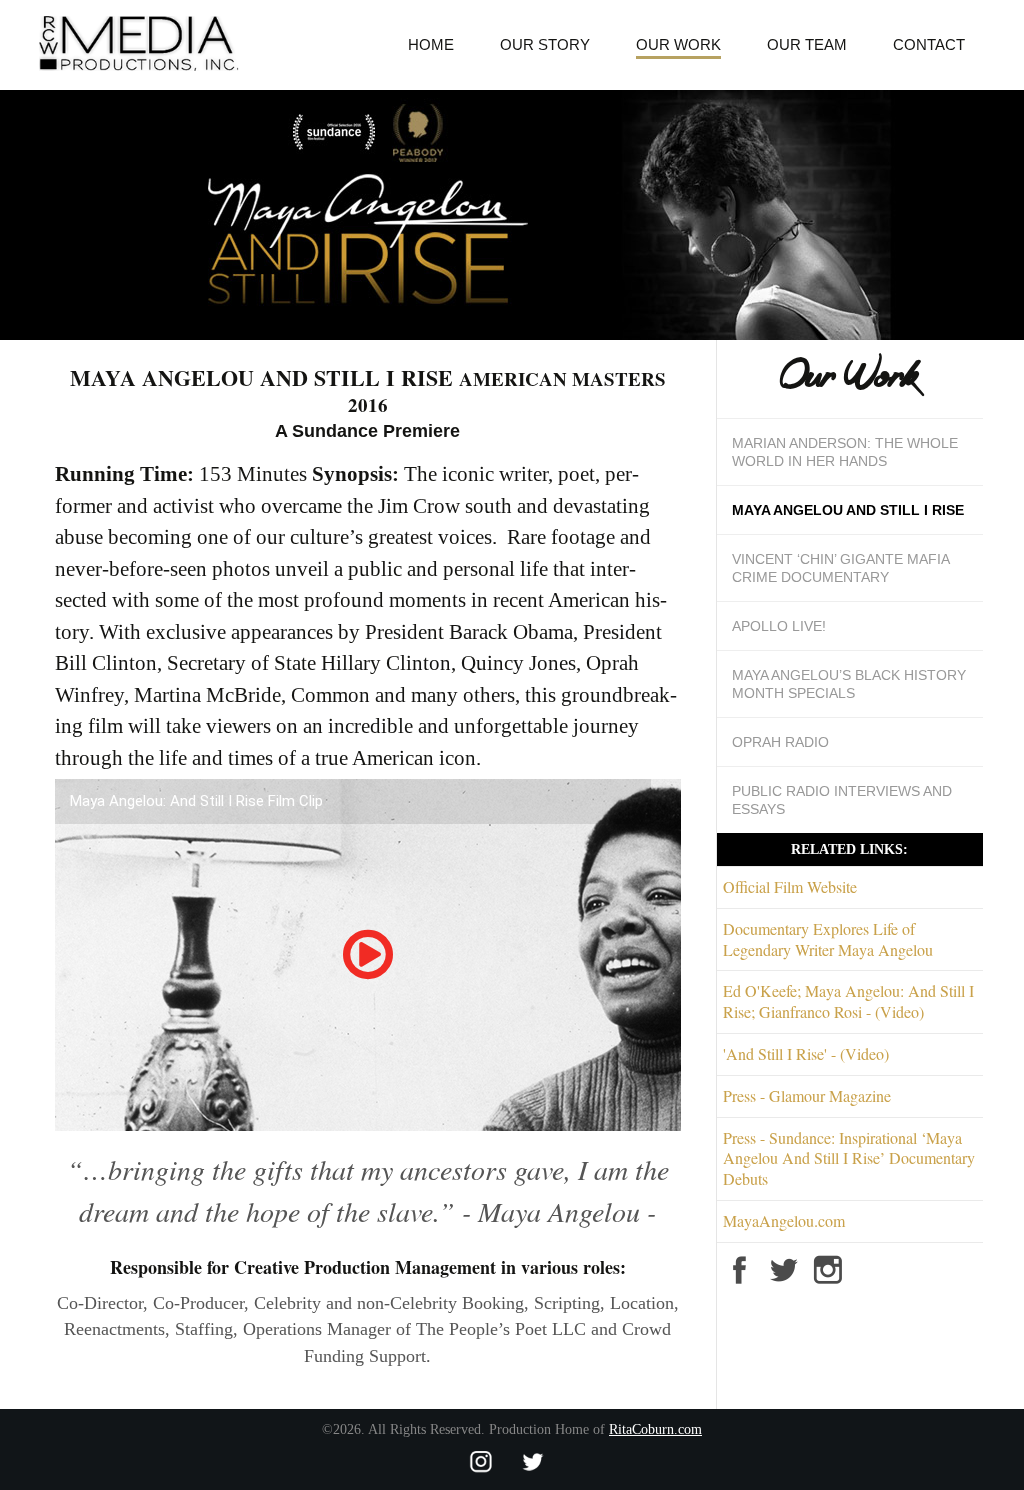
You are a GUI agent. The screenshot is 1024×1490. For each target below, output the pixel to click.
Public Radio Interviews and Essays (842, 800)
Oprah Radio (780, 742)
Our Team (807, 44)
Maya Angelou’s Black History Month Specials (849, 684)
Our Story (545, 44)
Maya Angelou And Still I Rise (848, 510)
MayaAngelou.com (784, 1220)
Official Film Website (790, 886)
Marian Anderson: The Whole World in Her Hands (845, 452)
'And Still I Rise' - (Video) (806, 1053)
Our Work (678, 44)
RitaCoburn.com (655, 1429)
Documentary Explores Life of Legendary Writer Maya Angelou (828, 939)
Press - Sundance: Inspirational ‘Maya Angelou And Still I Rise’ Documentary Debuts (849, 1158)
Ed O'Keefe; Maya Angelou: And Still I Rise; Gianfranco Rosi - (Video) (848, 1001)
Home (431, 44)
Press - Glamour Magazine (807, 1095)
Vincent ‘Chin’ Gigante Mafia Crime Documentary (841, 568)
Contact (929, 44)
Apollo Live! (779, 626)
